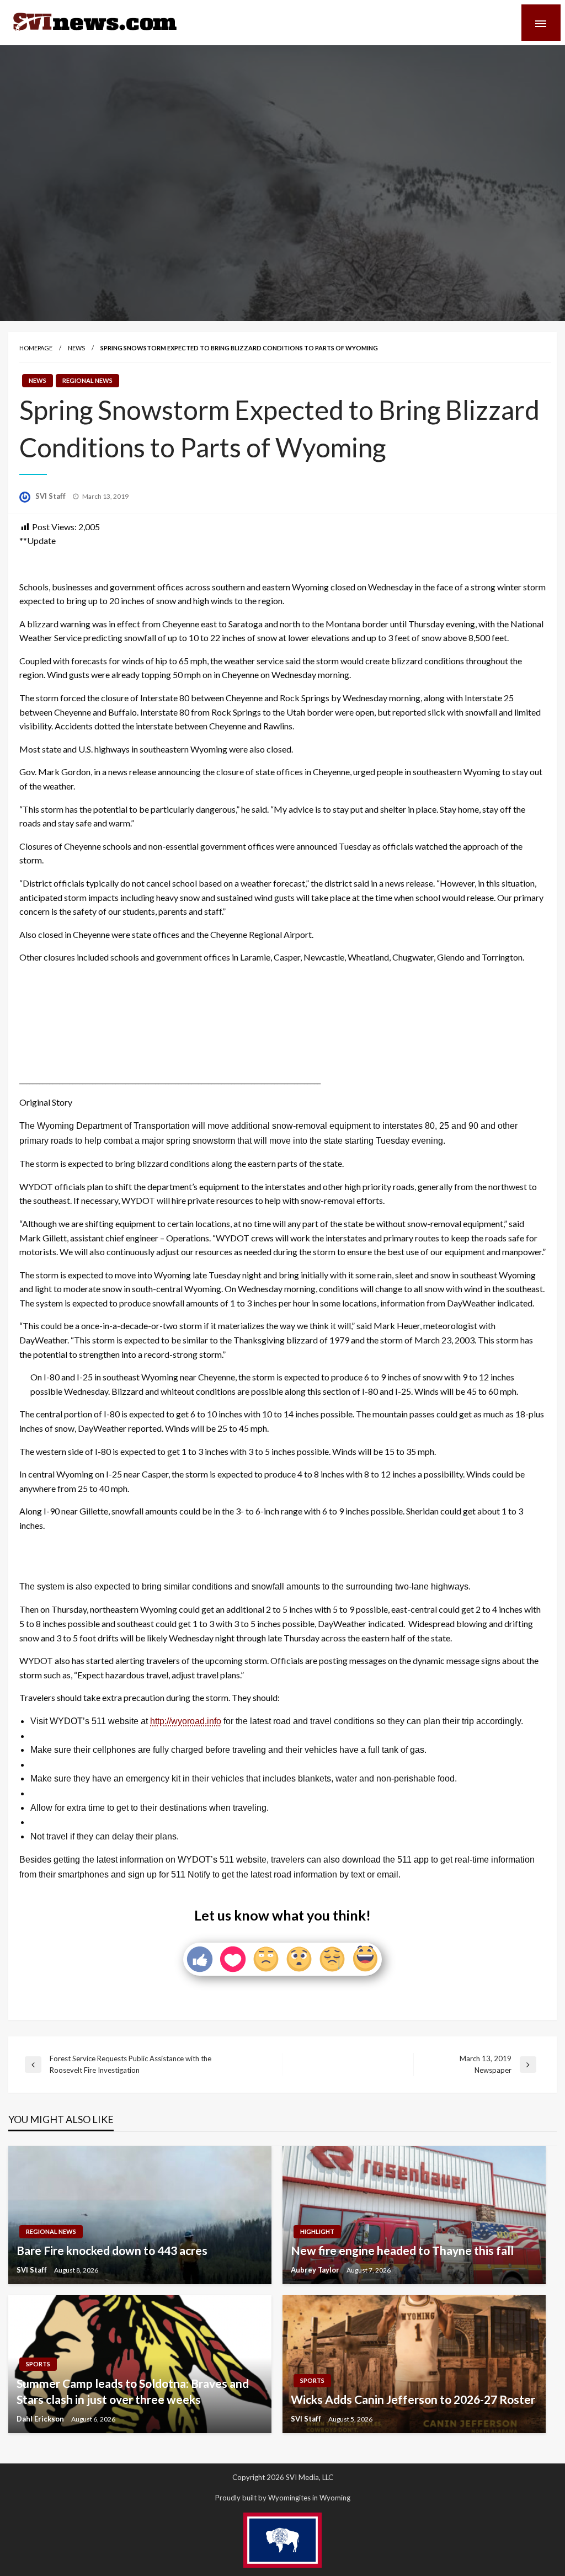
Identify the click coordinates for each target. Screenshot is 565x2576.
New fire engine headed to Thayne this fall (402, 2250)
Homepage (36, 348)
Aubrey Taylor (316, 2270)
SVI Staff (51, 496)
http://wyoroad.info (186, 1721)
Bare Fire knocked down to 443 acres (112, 2250)
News (76, 348)
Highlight (317, 2231)
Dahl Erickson (41, 2419)
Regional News (87, 380)
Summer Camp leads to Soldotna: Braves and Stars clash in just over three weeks (133, 2391)
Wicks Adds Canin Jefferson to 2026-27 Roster (413, 2399)
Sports (38, 2364)
